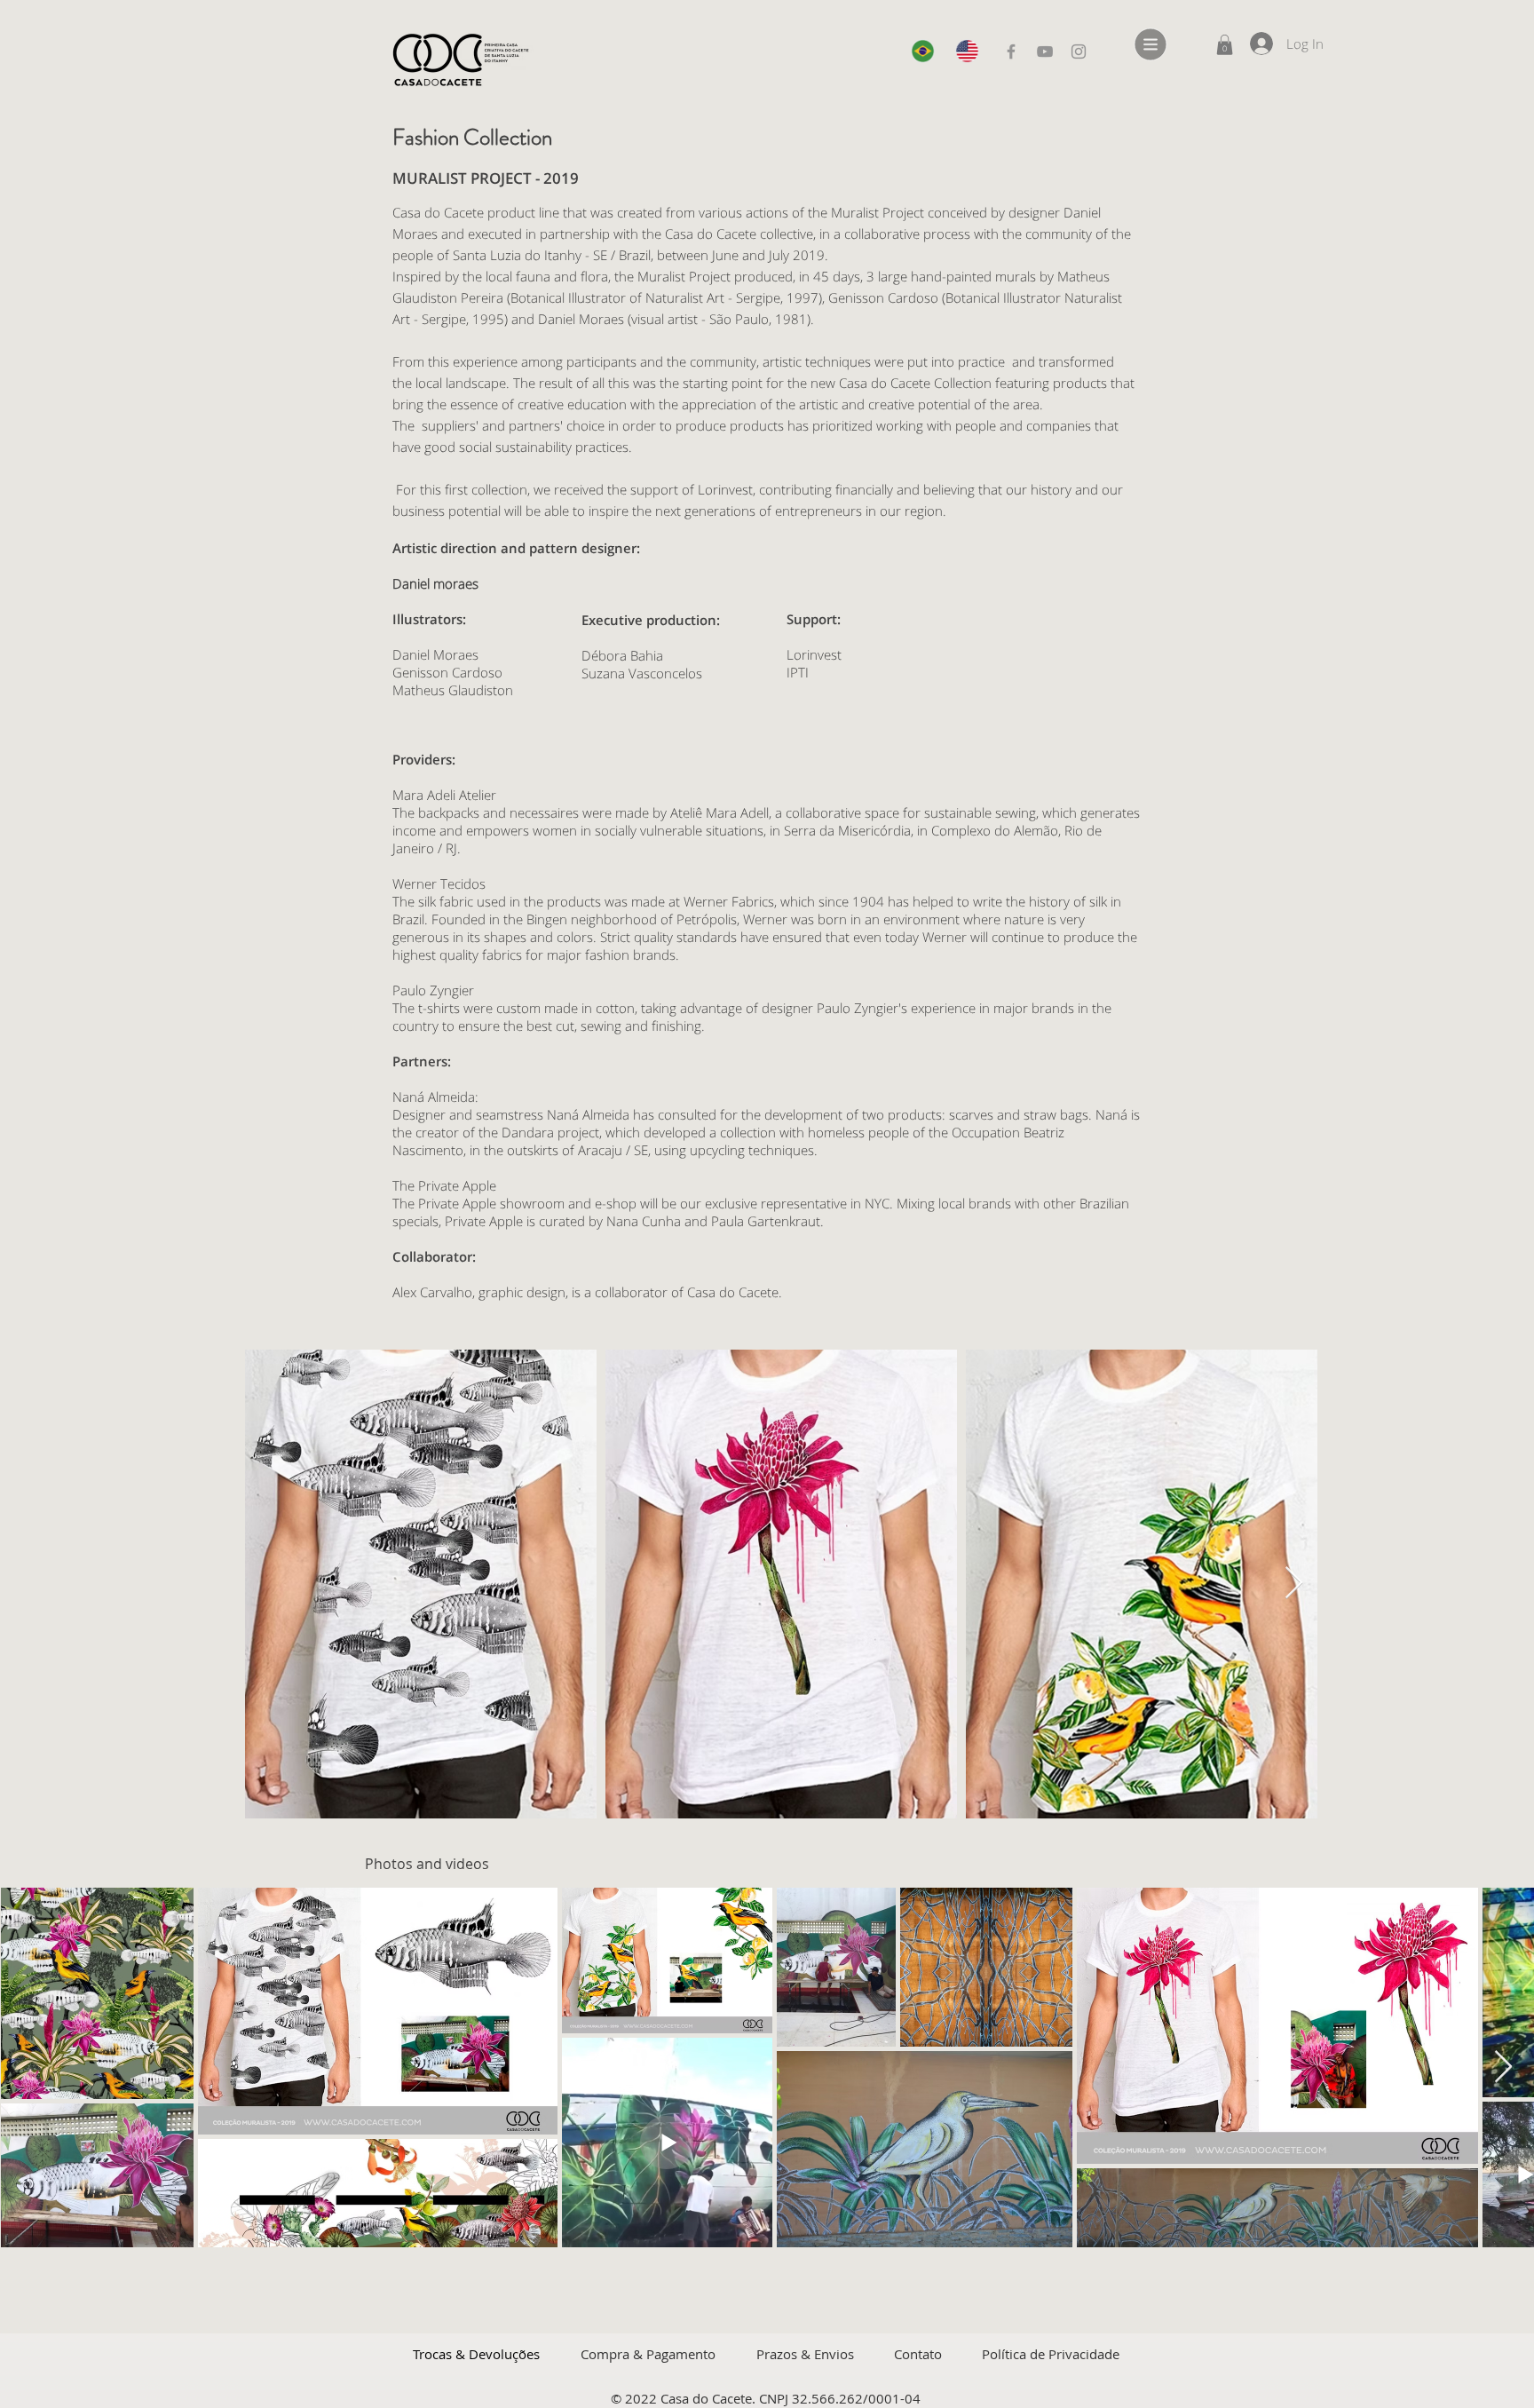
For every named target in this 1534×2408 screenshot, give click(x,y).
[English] (964, 51)
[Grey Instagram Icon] (1079, 51)
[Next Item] (1294, 1584)
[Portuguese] (920, 51)
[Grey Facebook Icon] (1011, 51)
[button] (1151, 45)
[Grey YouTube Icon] (1045, 51)
